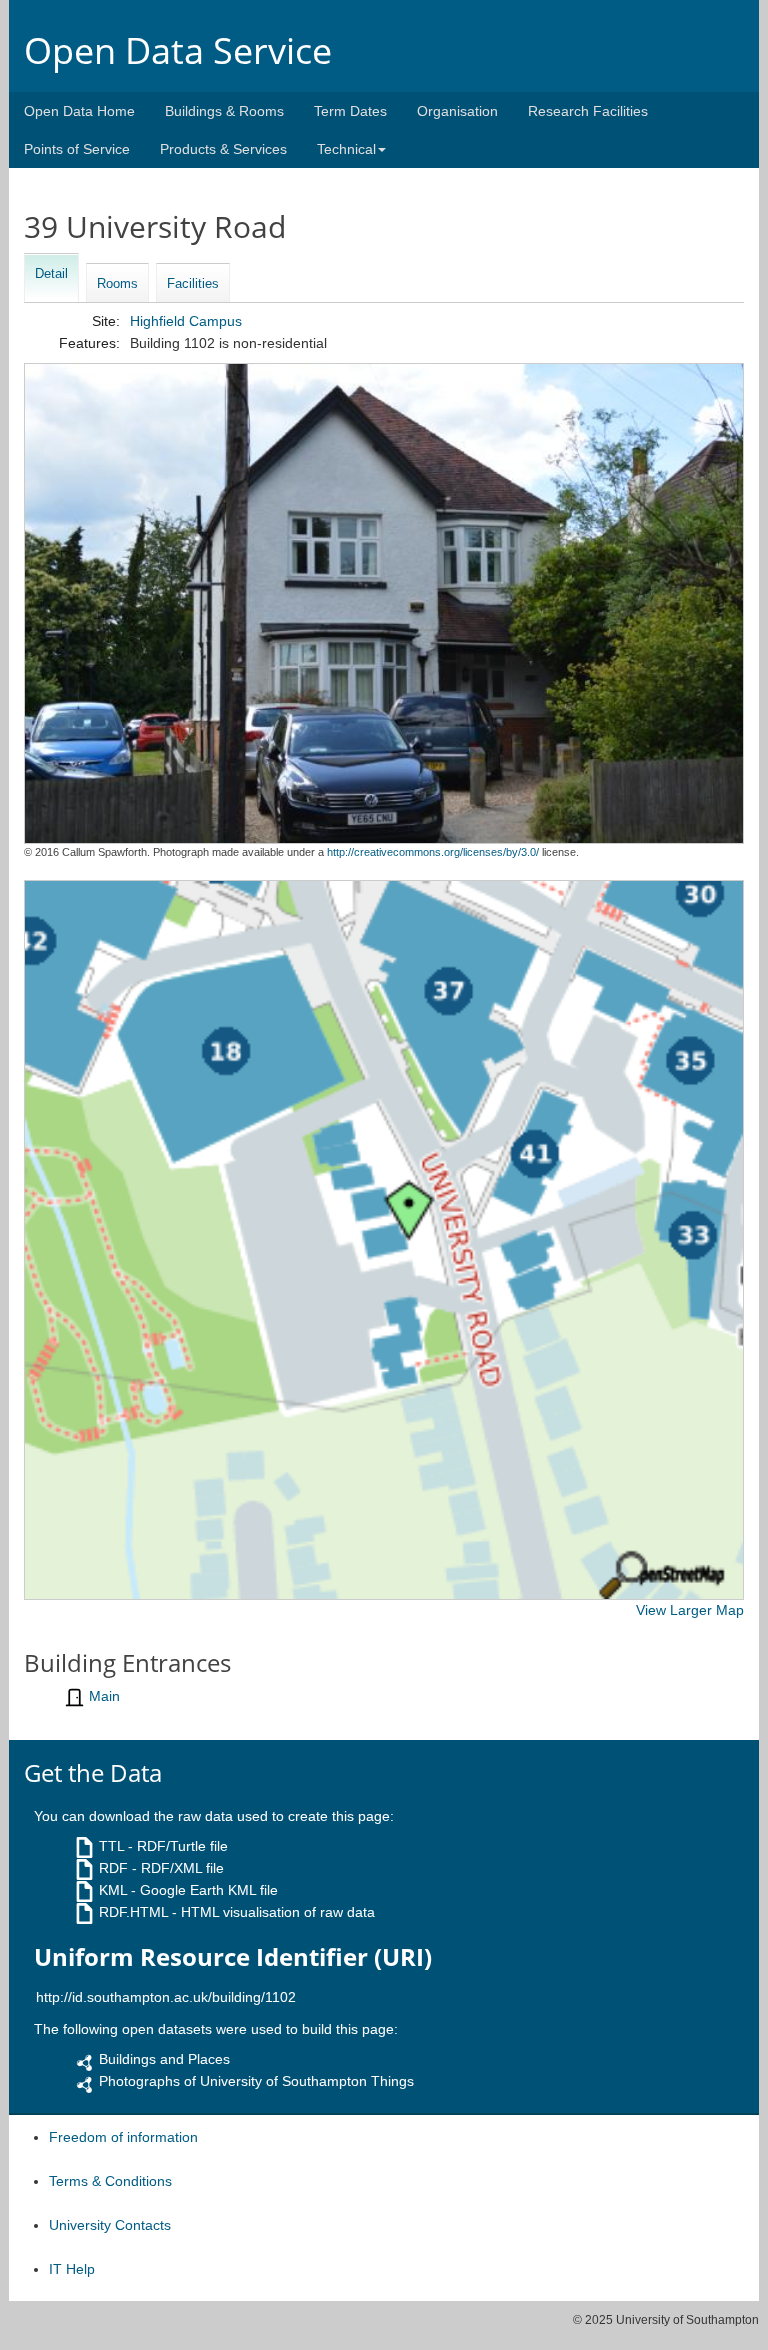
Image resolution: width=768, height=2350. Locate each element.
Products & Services (223, 149)
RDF (113, 1868)
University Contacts (110, 2225)
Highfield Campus (186, 321)
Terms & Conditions (110, 2181)
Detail (51, 273)
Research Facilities (588, 111)
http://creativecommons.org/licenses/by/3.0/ (433, 852)
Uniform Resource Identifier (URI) (233, 1957)
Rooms (117, 283)
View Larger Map (690, 1610)
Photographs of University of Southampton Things (256, 2081)
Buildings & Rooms (224, 111)
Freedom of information (123, 2137)
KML (113, 1890)
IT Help (72, 2269)
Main (104, 1696)
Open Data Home (79, 111)
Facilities (193, 283)
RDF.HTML (133, 1912)
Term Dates (350, 111)
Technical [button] (346, 149)
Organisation (457, 111)
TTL (111, 1846)
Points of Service (77, 149)
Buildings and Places (164, 2059)
